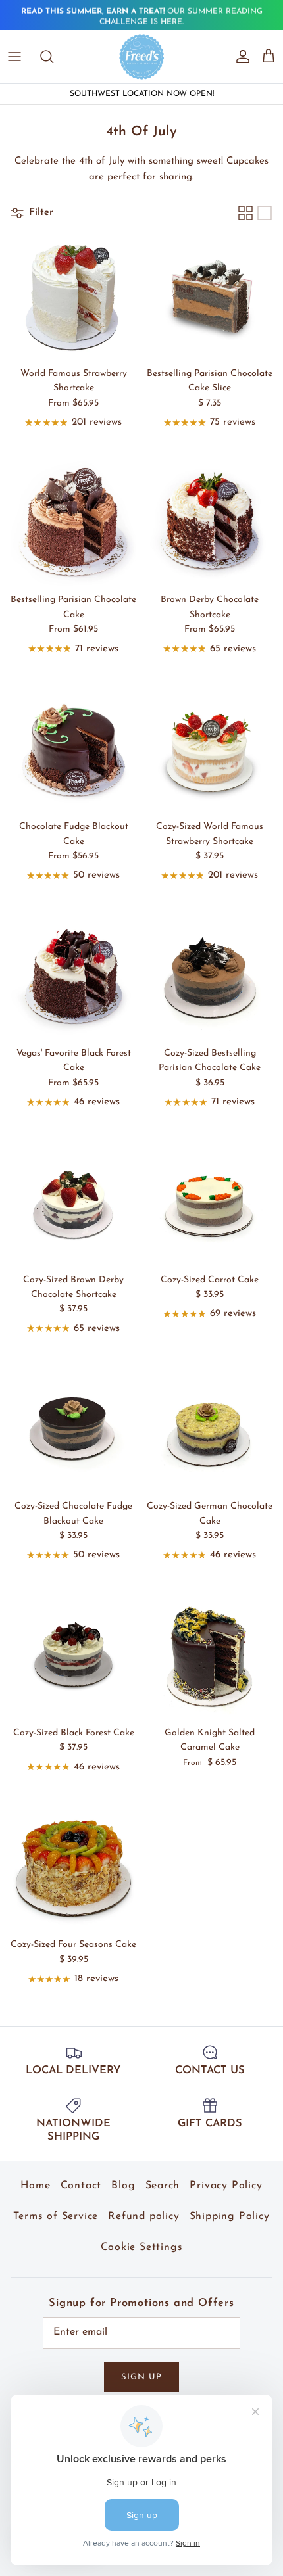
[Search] (53, 57)
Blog (123, 2186)
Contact (81, 2186)
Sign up (141, 2377)
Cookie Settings (142, 2247)
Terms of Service (56, 2216)
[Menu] (14, 57)
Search (163, 2186)
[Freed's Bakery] (142, 57)
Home (35, 2186)
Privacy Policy (226, 2186)
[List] (265, 213)
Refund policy (143, 2216)
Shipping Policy (230, 2216)
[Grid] (245, 213)
